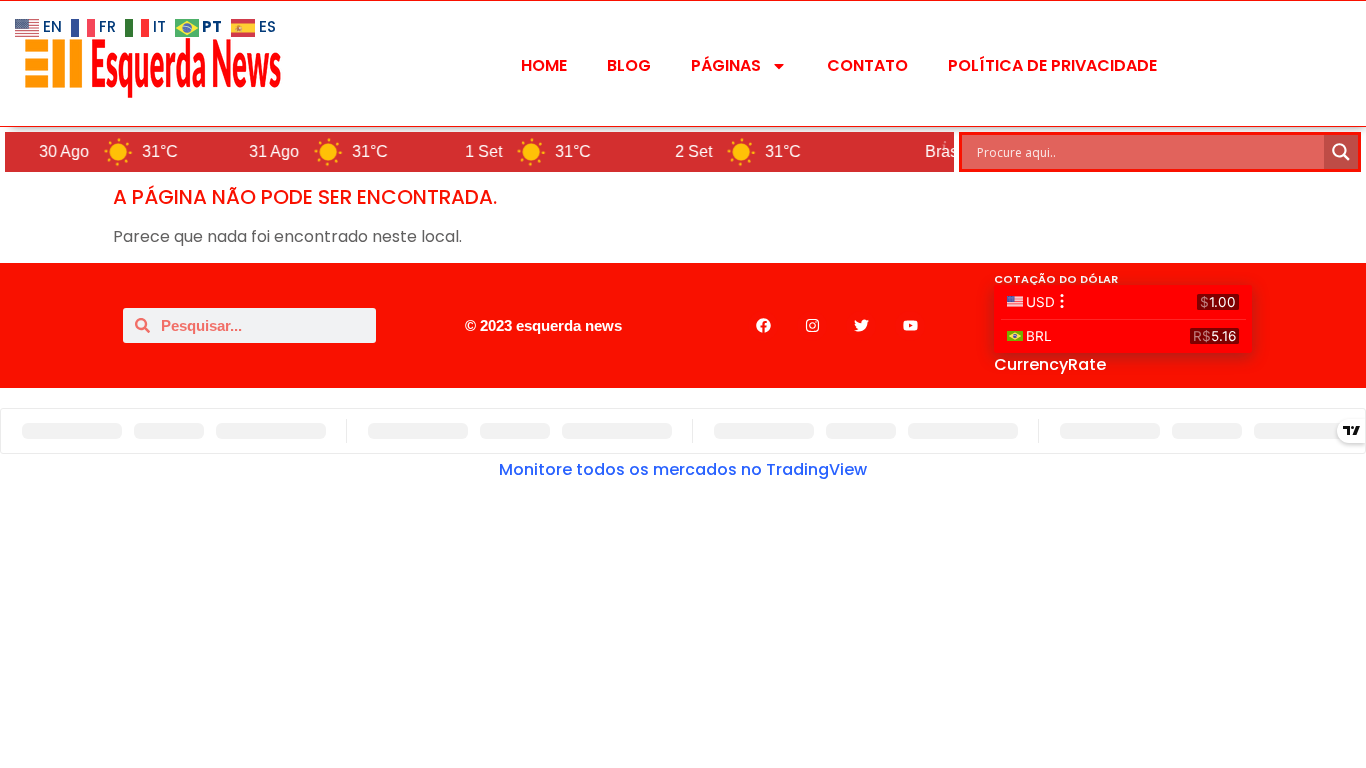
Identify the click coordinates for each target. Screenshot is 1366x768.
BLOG (629, 65)
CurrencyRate (1050, 364)
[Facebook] (763, 326)
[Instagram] (812, 326)
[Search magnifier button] (1341, 152)
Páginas (726, 65)
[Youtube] (910, 326)
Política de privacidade (1052, 65)
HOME (544, 65)
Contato (867, 65)
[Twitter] (861, 326)
